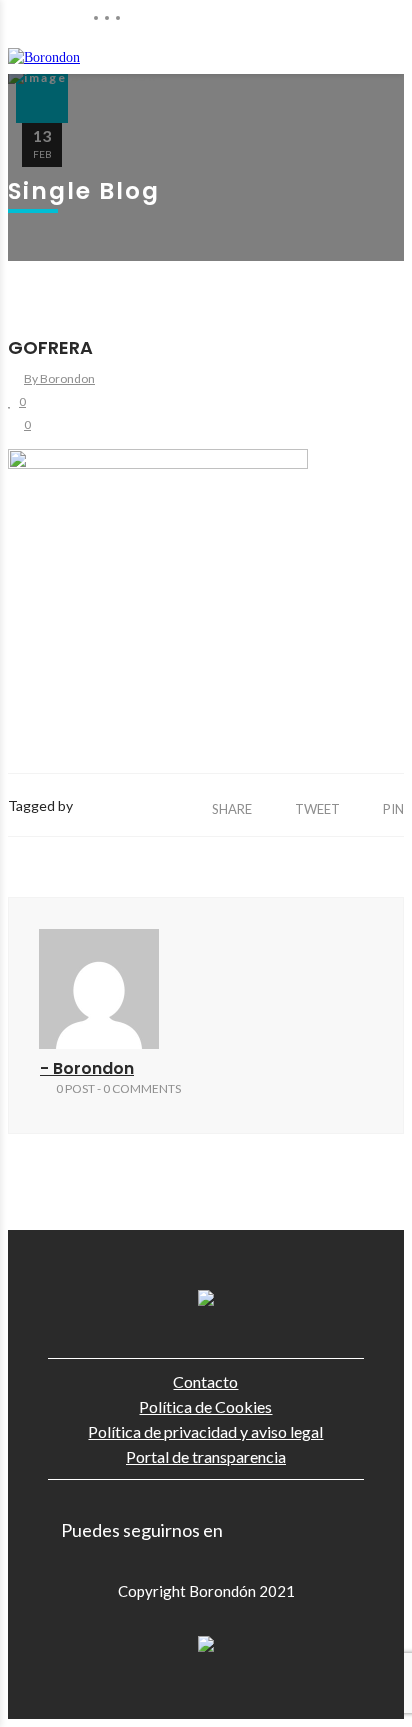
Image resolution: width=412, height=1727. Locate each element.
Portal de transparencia (206, 1456)
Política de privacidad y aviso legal (205, 1431)
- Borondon (87, 1068)
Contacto (205, 1381)
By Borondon (59, 378)
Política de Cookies (205, 1406)
